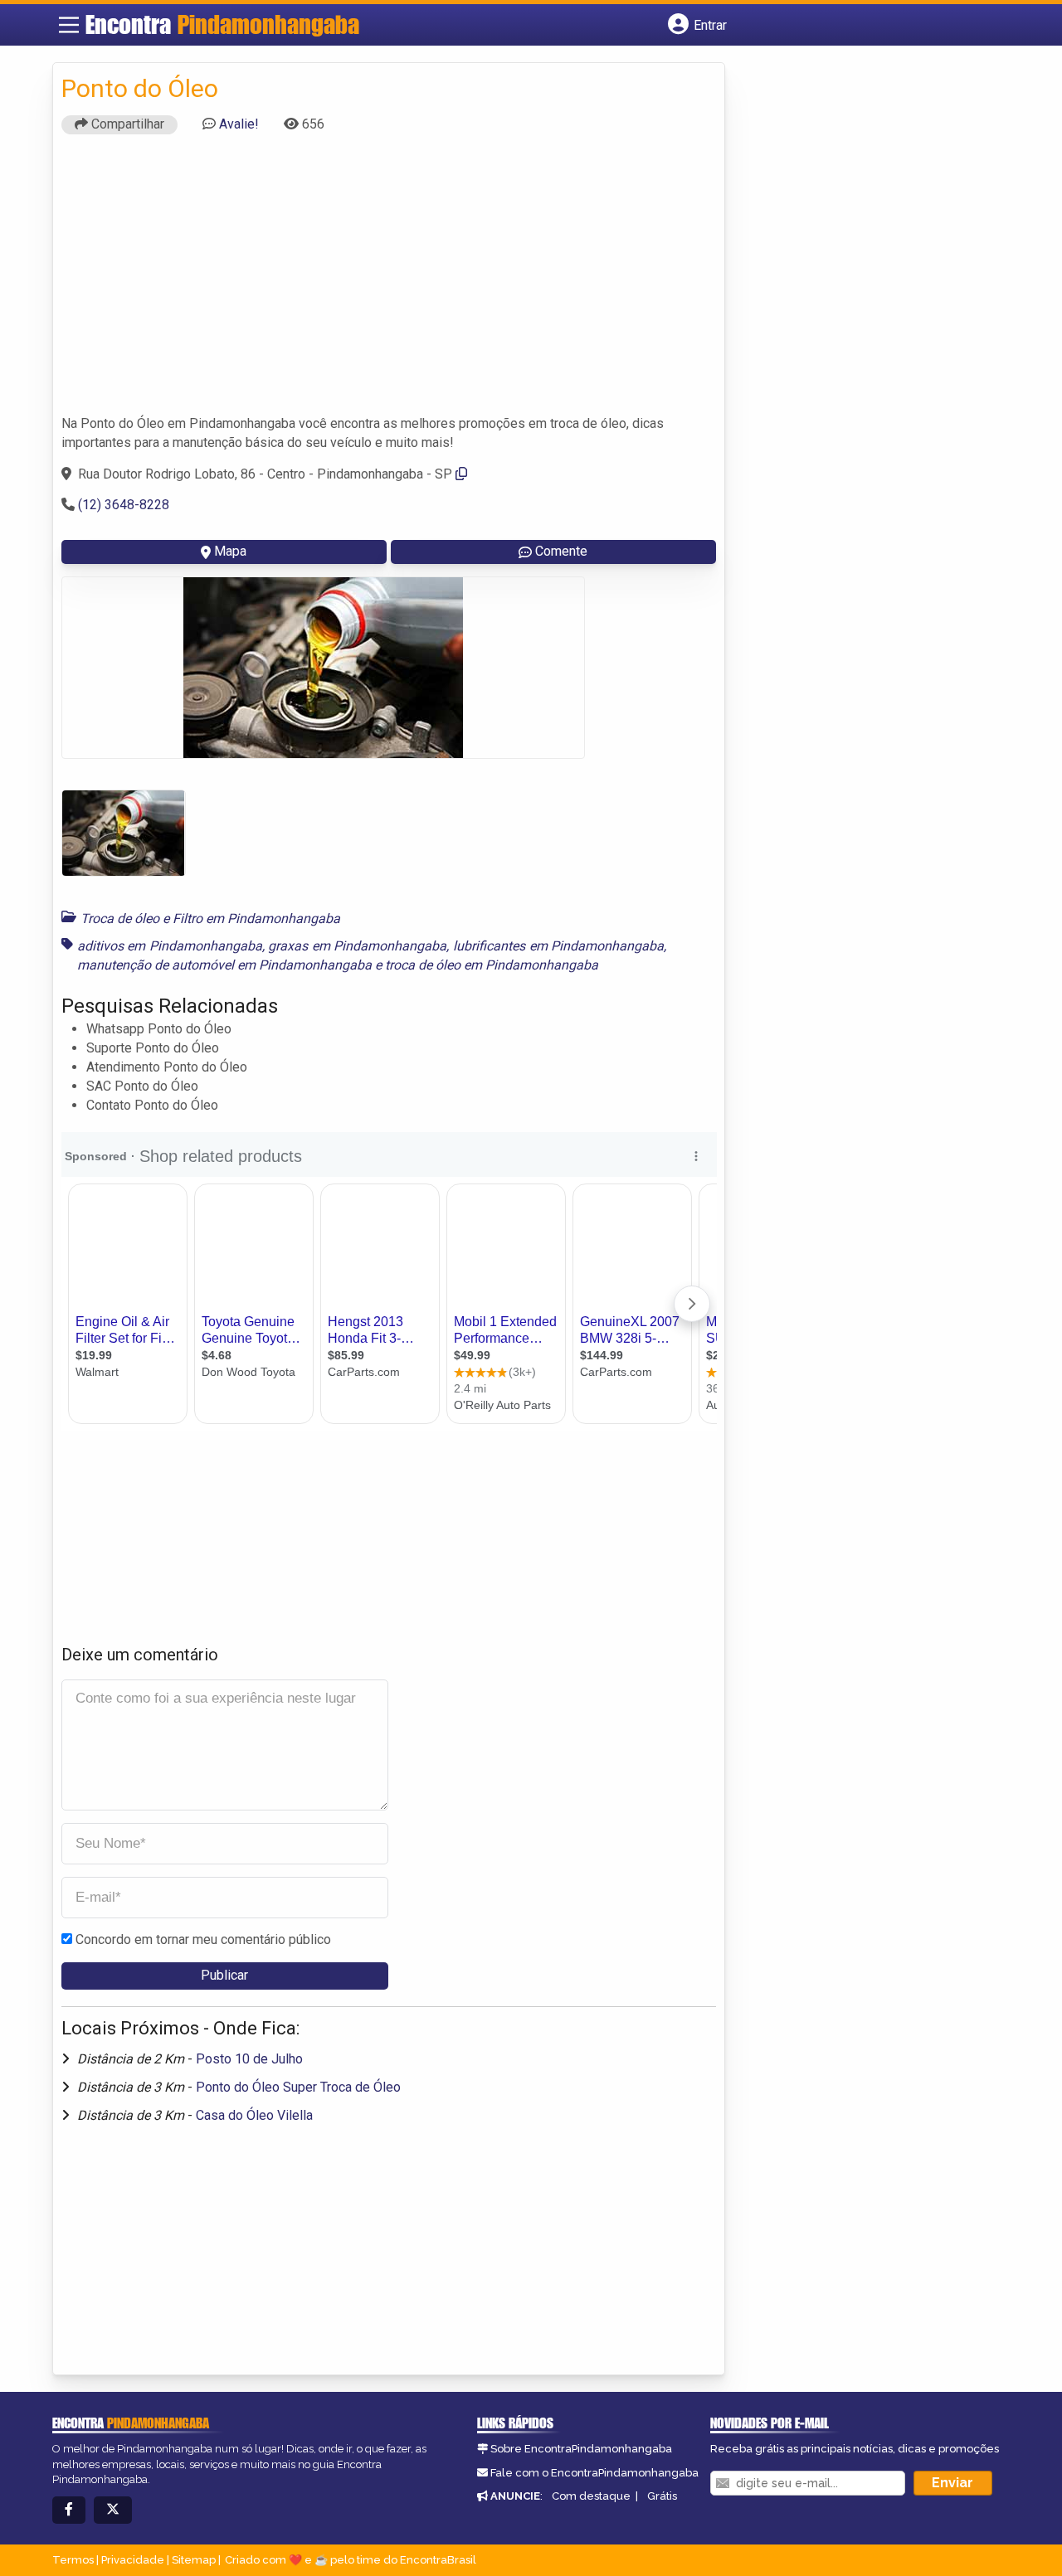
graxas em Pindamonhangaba (357, 946)
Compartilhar (126, 124)
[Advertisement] (389, 282)
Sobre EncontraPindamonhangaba (581, 2449)
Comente (561, 551)
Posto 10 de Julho (249, 2059)
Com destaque (591, 2496)
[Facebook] (69, 2510)
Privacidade (133, 2560)
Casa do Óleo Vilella (254, 2115)
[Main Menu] (69, 25)
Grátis (662, 2496)
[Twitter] (113, 2510)
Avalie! (239, 124)
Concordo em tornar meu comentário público (203, 1939)
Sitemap (194, 2560)
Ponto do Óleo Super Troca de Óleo (298, 2087)
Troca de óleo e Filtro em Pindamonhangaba (210, 919)
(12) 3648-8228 (124, 505)
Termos (73, 2560)
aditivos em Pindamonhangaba (170, 946)
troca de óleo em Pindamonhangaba (492, 965)
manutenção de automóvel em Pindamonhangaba (224, 965)
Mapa (230, 551)
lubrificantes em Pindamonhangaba (558, 946)
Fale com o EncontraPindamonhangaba (594, 2473)
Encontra (222, 24)
